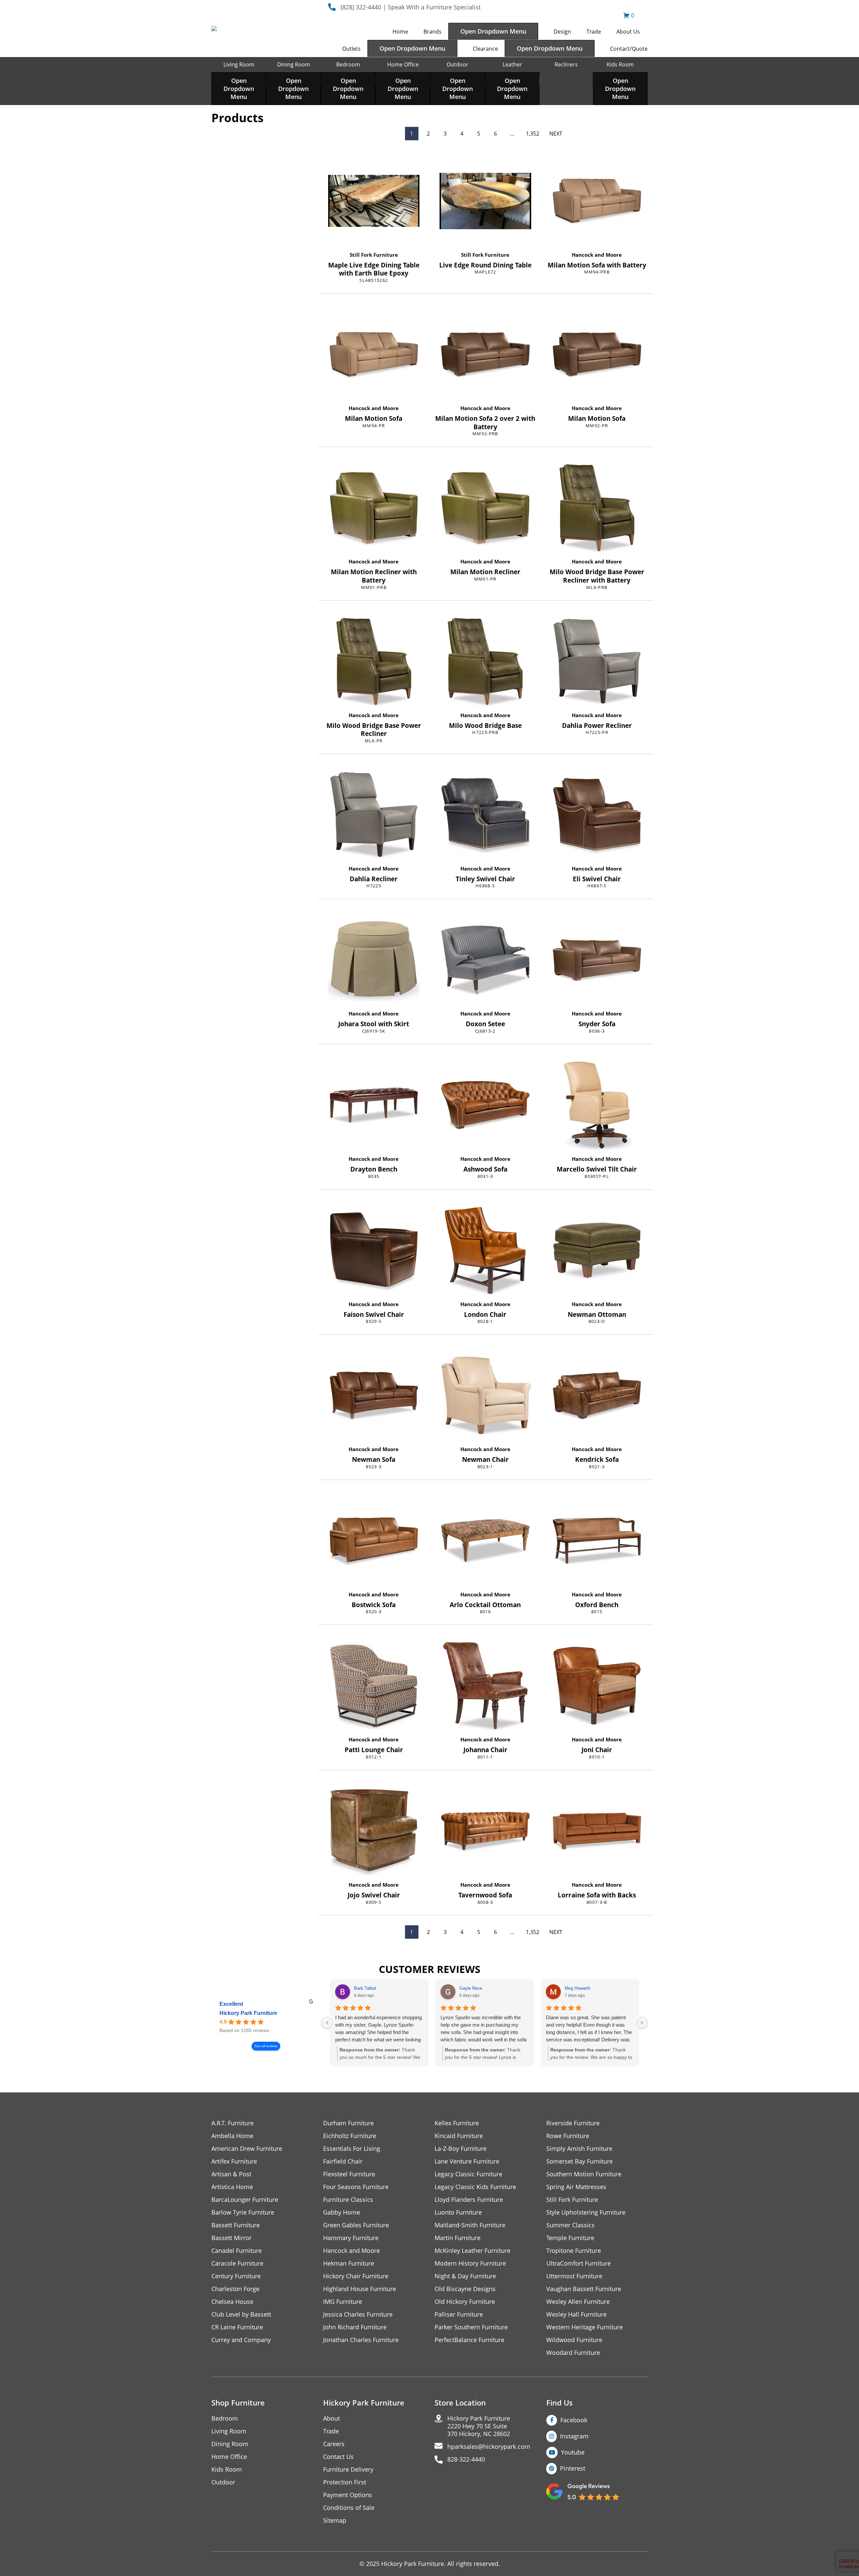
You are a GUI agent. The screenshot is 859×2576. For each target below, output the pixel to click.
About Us (628, 32)
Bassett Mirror (232, 2238)
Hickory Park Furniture (248, 2013)
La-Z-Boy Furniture (461, 2149)
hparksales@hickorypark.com (489, 2447)
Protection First (345, 2482)
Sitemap (335, 2520)
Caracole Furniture (237, 2263)
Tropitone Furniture (574, 2251)
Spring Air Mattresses (576, 2187)
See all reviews (266, 2046)
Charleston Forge (235, 2289)
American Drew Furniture (247, 2149)
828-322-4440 (466, 2459)
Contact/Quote (629, 49)
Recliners (566, 64)
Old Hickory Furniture (465, 2302)
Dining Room (294, 64)
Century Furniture (236, 2276)
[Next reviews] (642, 2023)
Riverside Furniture (573, 2123)
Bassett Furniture (236, 2225)
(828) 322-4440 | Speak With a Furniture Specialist (411, 7)
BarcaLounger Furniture (245, 2200)
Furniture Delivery (348, 2469)
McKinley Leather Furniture (472, 2251)
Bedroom (348, 64)
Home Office (403, 64)
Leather (512, 64)
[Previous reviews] (327, 2023)
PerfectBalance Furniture (469, 2340)
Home (400, 32)
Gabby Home (342, 2212)
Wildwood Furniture (574, 2340)
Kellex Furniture (457, 2123)
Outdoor (458, 64)
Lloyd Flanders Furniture (469, 2200)
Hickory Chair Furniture (356, 2276)
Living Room (239, 64)
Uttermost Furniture (574, 2276)
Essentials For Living (352, 2149)
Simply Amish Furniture (579, 2149)
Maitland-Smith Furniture (470, 2225)
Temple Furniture (570, 2238)
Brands (433, 32)
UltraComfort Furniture (578, 2263)
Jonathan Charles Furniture (361, 2340)
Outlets (351, 49)
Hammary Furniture (351, 2238)
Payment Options (348, 2495)
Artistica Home (232, 2187)
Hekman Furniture (349, 2263)
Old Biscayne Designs (465, 2289)
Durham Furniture (348, 2123)
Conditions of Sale (349, 2508)
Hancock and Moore (597, 255)
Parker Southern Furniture (471, 2327)
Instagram (574, 2436)
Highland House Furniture (360, 2289)
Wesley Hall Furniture (576, 2314)
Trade (594, 32)
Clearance (485, 49)
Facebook (574, 2420)
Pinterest (573, 2468)
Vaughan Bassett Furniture (584, 2289)
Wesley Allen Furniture (578, 2302)
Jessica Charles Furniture (358, 2314)
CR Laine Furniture (237, 2327)
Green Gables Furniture (356, 2225)
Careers (334, 2444)
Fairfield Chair (343, 2161)
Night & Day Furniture (465, 2276)
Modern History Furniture (470, 2263)
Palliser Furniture (459, 2314)
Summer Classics (570, 2225)
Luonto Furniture (458, 2212)
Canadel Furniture (237, 2251)
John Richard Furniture (355, 2327)
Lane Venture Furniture (467, 2161)
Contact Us (338, 2457)
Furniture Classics (348, 2200)
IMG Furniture (343, 2302)
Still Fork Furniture (374, 255)
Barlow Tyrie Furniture (243, 2212)
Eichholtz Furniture (350, 2136)
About (332, 2418)
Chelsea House (232, 2302)
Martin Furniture (458, 2238)
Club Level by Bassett (241, 2314)
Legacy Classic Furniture (468, 2174)
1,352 (533, 134)
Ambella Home (232, 2136)
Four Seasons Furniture (356, 2187)
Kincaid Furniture (459, 2136)
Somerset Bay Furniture (579, 2161)
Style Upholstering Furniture (586, 2212)
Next (556, 134)
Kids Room (620, 64)
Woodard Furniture (573, 2353)
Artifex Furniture (234, 2161)
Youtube (573, 2452)
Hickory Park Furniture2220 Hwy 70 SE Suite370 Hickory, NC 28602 (479, 2426)
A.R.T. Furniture (233, 2123)
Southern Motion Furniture (584, 2174)
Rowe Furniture (568, 2136)
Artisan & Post (231, 2174)
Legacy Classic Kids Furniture (475, 2187)
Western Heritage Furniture (585, 2327)
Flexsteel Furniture (349, 2174)
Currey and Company (241, 2340)
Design (562, 32)
